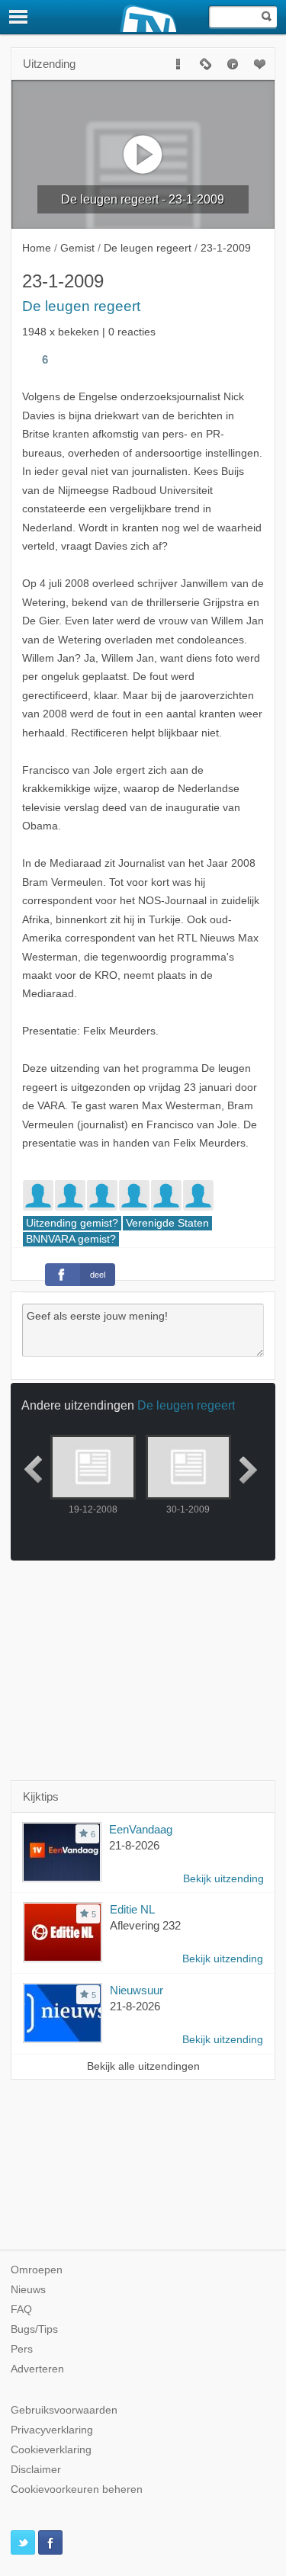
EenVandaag (141, 1829)
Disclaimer (36, 2470)
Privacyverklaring (52, 2430)
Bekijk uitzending (223, 1879)
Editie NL (132, 1909)
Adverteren (37, 2369)
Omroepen (37, 2270)
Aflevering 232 (145, 1925)
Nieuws (28, 2290)
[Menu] (19, 17)
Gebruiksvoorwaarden (64, 2410)
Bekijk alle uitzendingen (143, 2066)
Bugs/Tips (34, 2329)
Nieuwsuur (137, 1990)
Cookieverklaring (51, 2450)
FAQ (21, 2310)
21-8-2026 (134, 1845)
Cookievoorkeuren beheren (77, 2489)
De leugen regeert (81, 306)
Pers (22, 2349)
